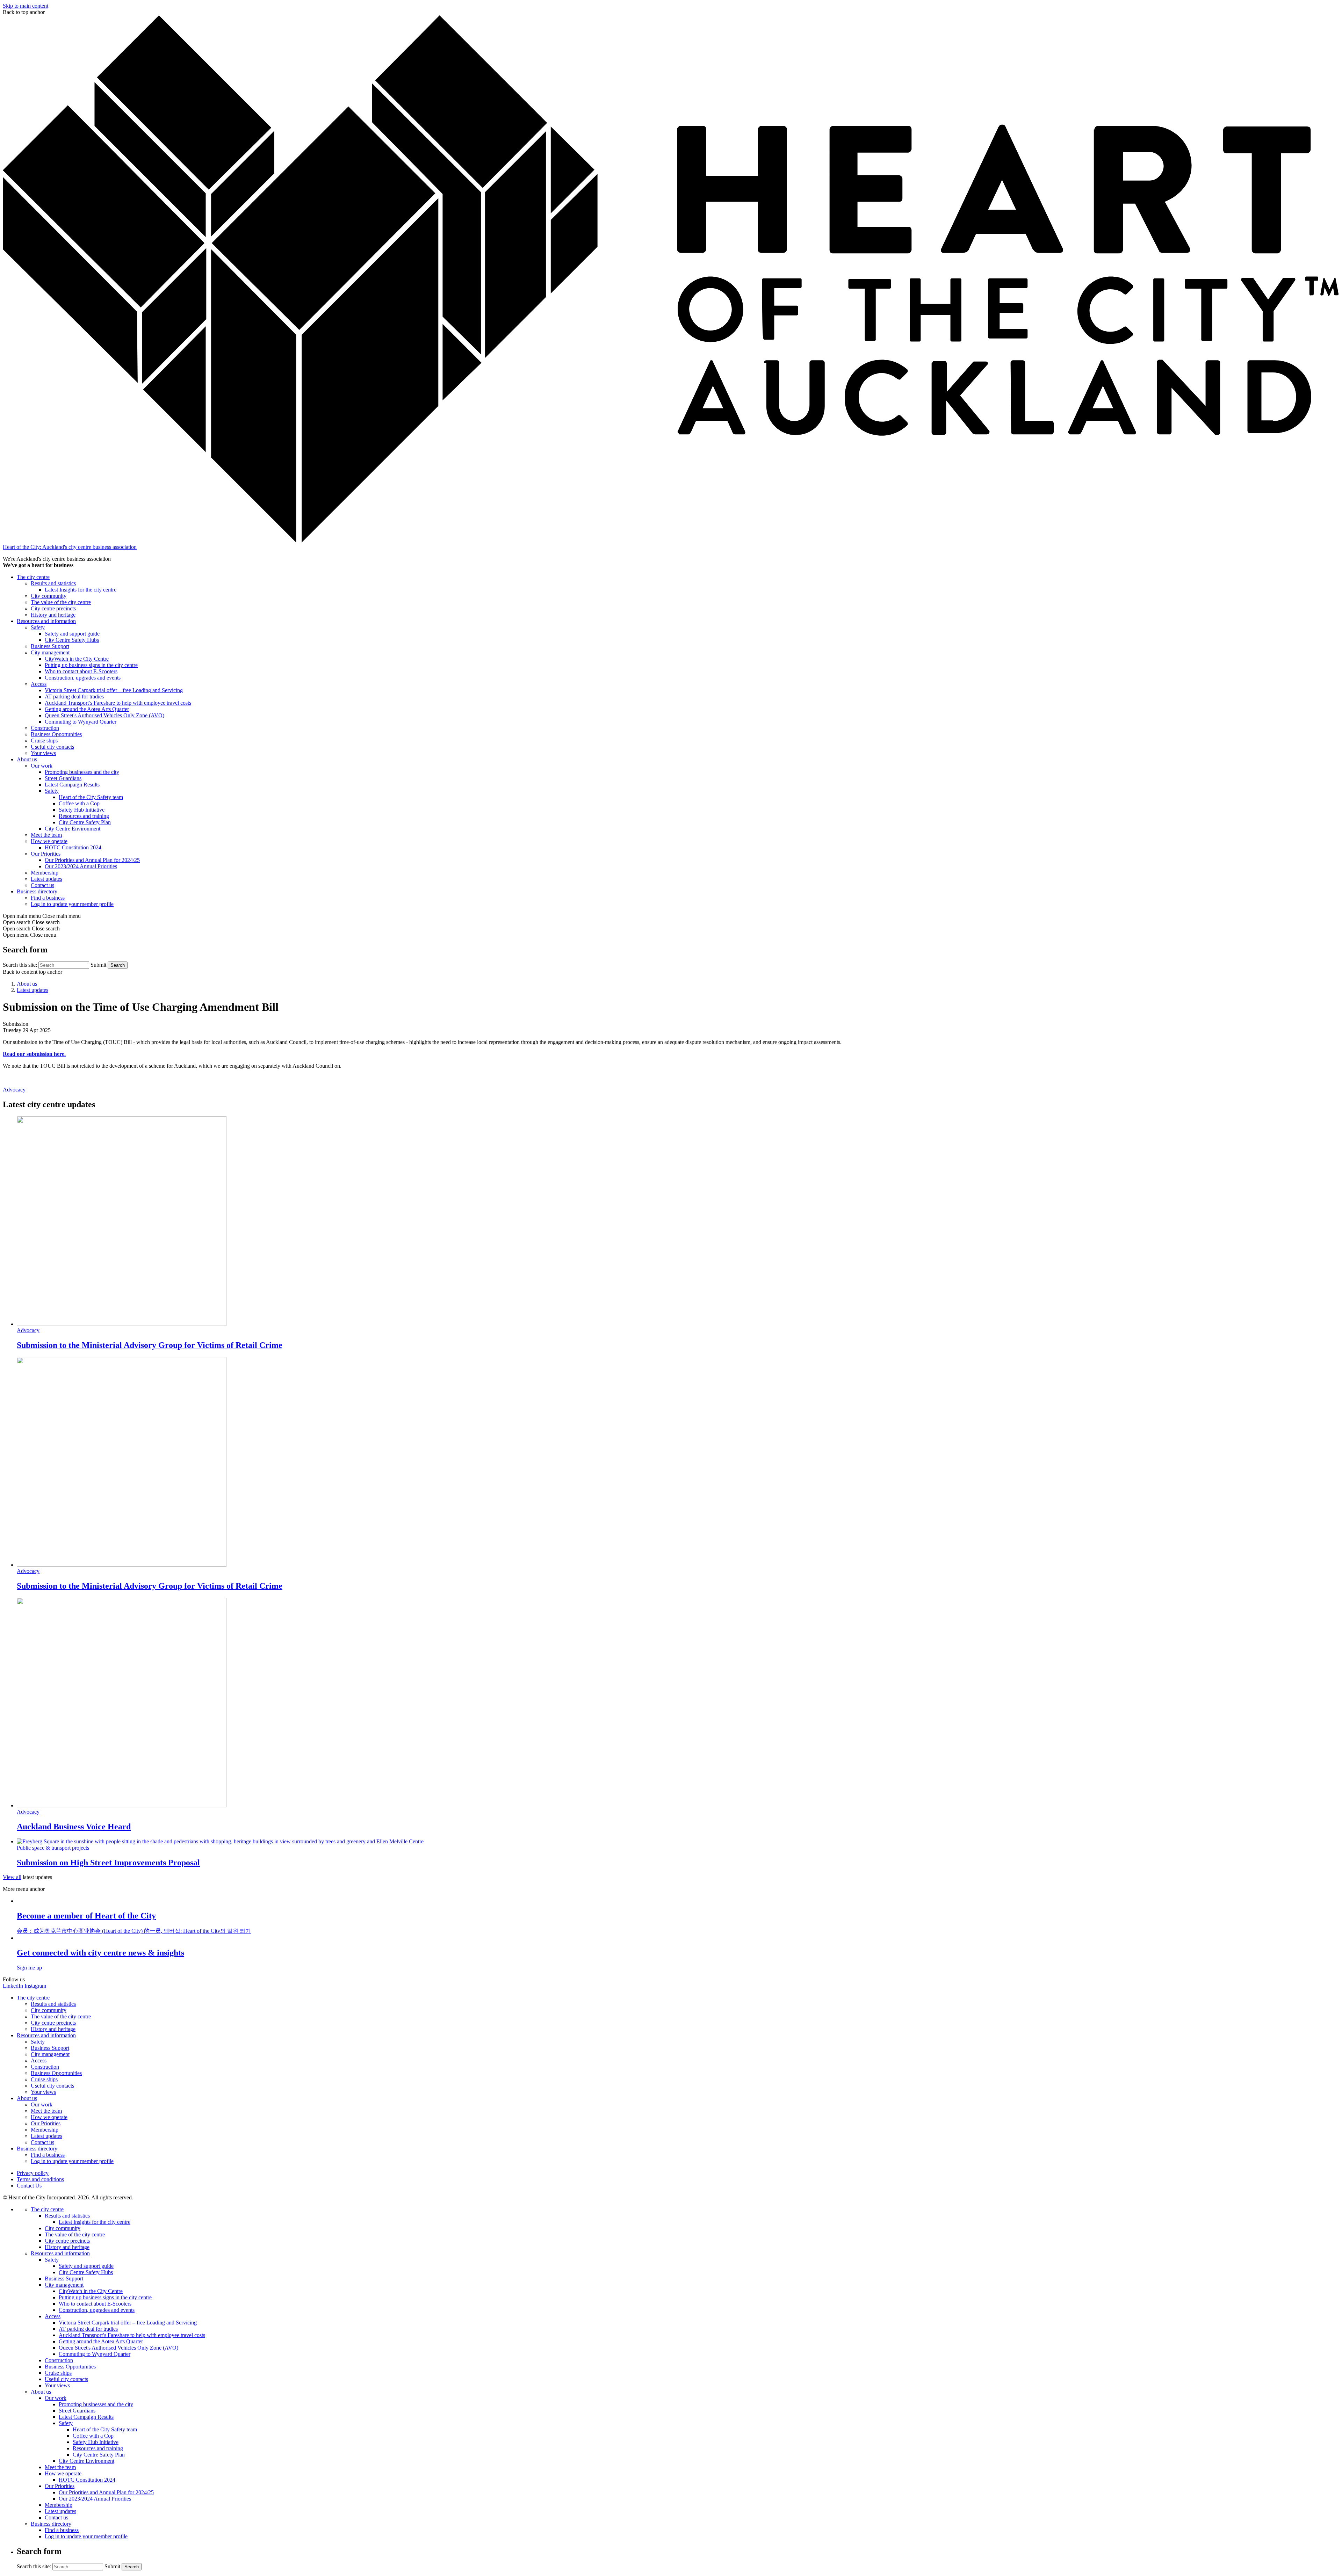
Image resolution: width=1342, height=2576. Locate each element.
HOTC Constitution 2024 (73, 847)
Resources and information (46, 621)
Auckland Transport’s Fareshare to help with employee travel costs (118, 703)
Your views (43, 753)
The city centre (33, 577)
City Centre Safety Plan (85, 822)
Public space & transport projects (53, 1848)
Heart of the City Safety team (91, 797)
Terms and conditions (40, 2179)
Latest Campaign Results (72, 785)
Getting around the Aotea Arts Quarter (87, 709)
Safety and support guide (72, 634)
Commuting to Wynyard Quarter (81, 722)
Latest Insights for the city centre (81, 590)
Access (39, 684)
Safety (38, 627)
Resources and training (84, 816)
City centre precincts (53, 608)
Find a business (48, 898)
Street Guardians (63, 778)
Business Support (50, 646)
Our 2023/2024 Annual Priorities (81, 866)
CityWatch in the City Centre (77, 659)
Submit (98, 965)
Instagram (35, 1986)
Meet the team (46, 835)
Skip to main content (26, 6)
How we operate (49, 841)
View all (12, 1877)
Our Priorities (46, 854)
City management (50, 652)
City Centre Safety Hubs (72, 640)
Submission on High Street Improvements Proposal (108, 1863)
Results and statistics (53, 583)
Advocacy (14, 1090)
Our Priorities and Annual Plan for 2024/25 (92, 860)
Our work (42, 766)
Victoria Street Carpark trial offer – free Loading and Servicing (114, 690)
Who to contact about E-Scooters (81, 671)
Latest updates (46, 879)
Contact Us (29, 2186)
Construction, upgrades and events (83, 678)
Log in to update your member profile (72, 904)
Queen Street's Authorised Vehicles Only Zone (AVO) (104, 715)
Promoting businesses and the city (82, 772)
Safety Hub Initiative (82, 810)
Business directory (37, 891)
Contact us (42, 885)
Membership (45, 873)
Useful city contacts (52, 747)
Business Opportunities (56, 734)
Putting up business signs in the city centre (91, 665)
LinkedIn (13, 1986)
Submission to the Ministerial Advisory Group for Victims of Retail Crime (150, 1345)
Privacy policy (33, 2173)
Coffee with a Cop (79, 803)
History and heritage (53, 615)
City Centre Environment (73, 829)
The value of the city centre (61, 602)
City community (49, 596)
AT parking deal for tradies (74, 696)
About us (27, 759)
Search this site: (21, 965)
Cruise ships (44, 741)
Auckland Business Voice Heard (74, 1827)
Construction (45, 728)
